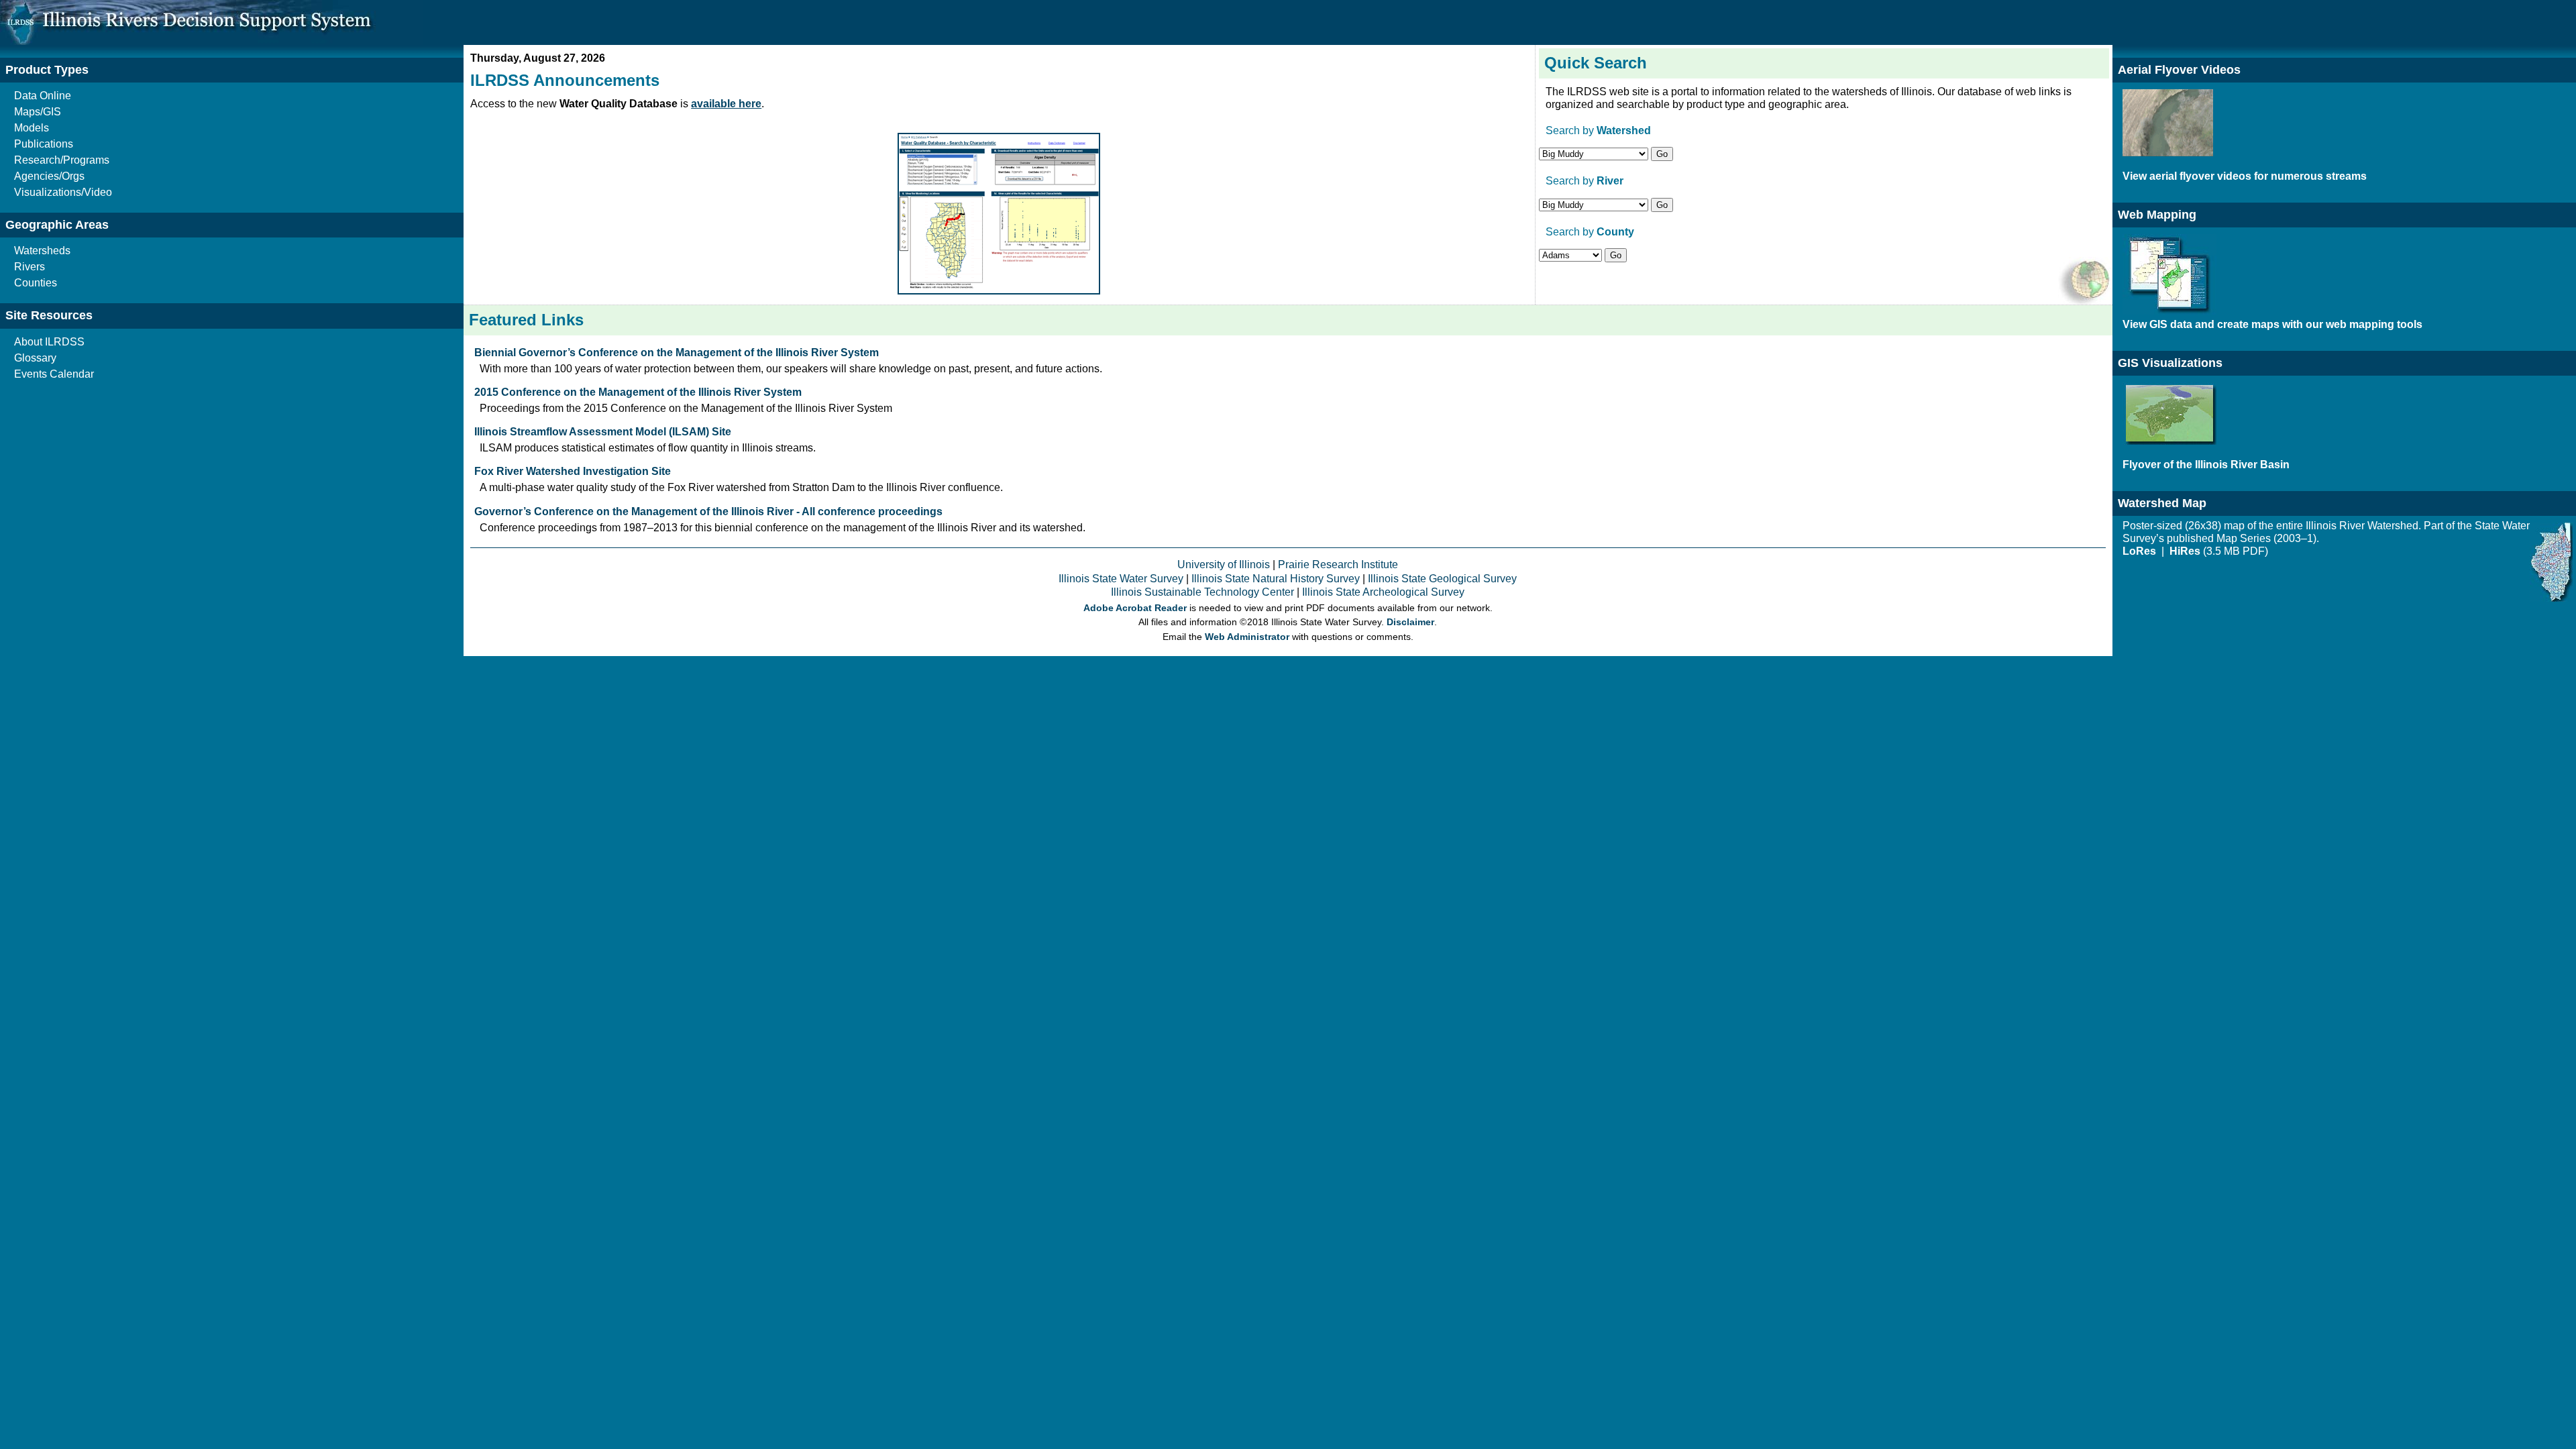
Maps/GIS (38, 112)
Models (32, 128)
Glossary (35, 358)
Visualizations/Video (63, 192)
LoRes (2141, 551)
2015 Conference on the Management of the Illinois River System (638, 392)
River (1610, 181)
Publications (44, 144)
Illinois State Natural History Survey (1276, 579)
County (1615, 232)
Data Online (43, 96)
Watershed (1624, 130)
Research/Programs (62, 160)
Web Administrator (1247, 637)
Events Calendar (54, 374)
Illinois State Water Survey (1121, 579)
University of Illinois (1224, 565)
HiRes (2185, 551)
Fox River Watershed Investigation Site (573, 471)
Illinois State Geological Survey (1442, 579)
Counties (36, 283)
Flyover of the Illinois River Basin (2206, 465)
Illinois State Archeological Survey (1383, 592)
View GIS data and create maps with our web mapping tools (2272, 324)
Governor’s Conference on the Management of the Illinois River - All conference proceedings (708, 512)
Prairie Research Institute (1338, 565)
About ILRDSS (49, 342)
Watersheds (42, 251)
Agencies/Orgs (49, 176)
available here (726, 104)
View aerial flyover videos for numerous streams (2245, 176)
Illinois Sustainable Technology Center (1202, 592)
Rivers (30, 267)
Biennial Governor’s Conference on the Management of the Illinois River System (677, 353)
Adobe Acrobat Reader (1135, 608)
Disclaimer (1410, 622)
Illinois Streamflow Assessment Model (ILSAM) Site (603, 432)
